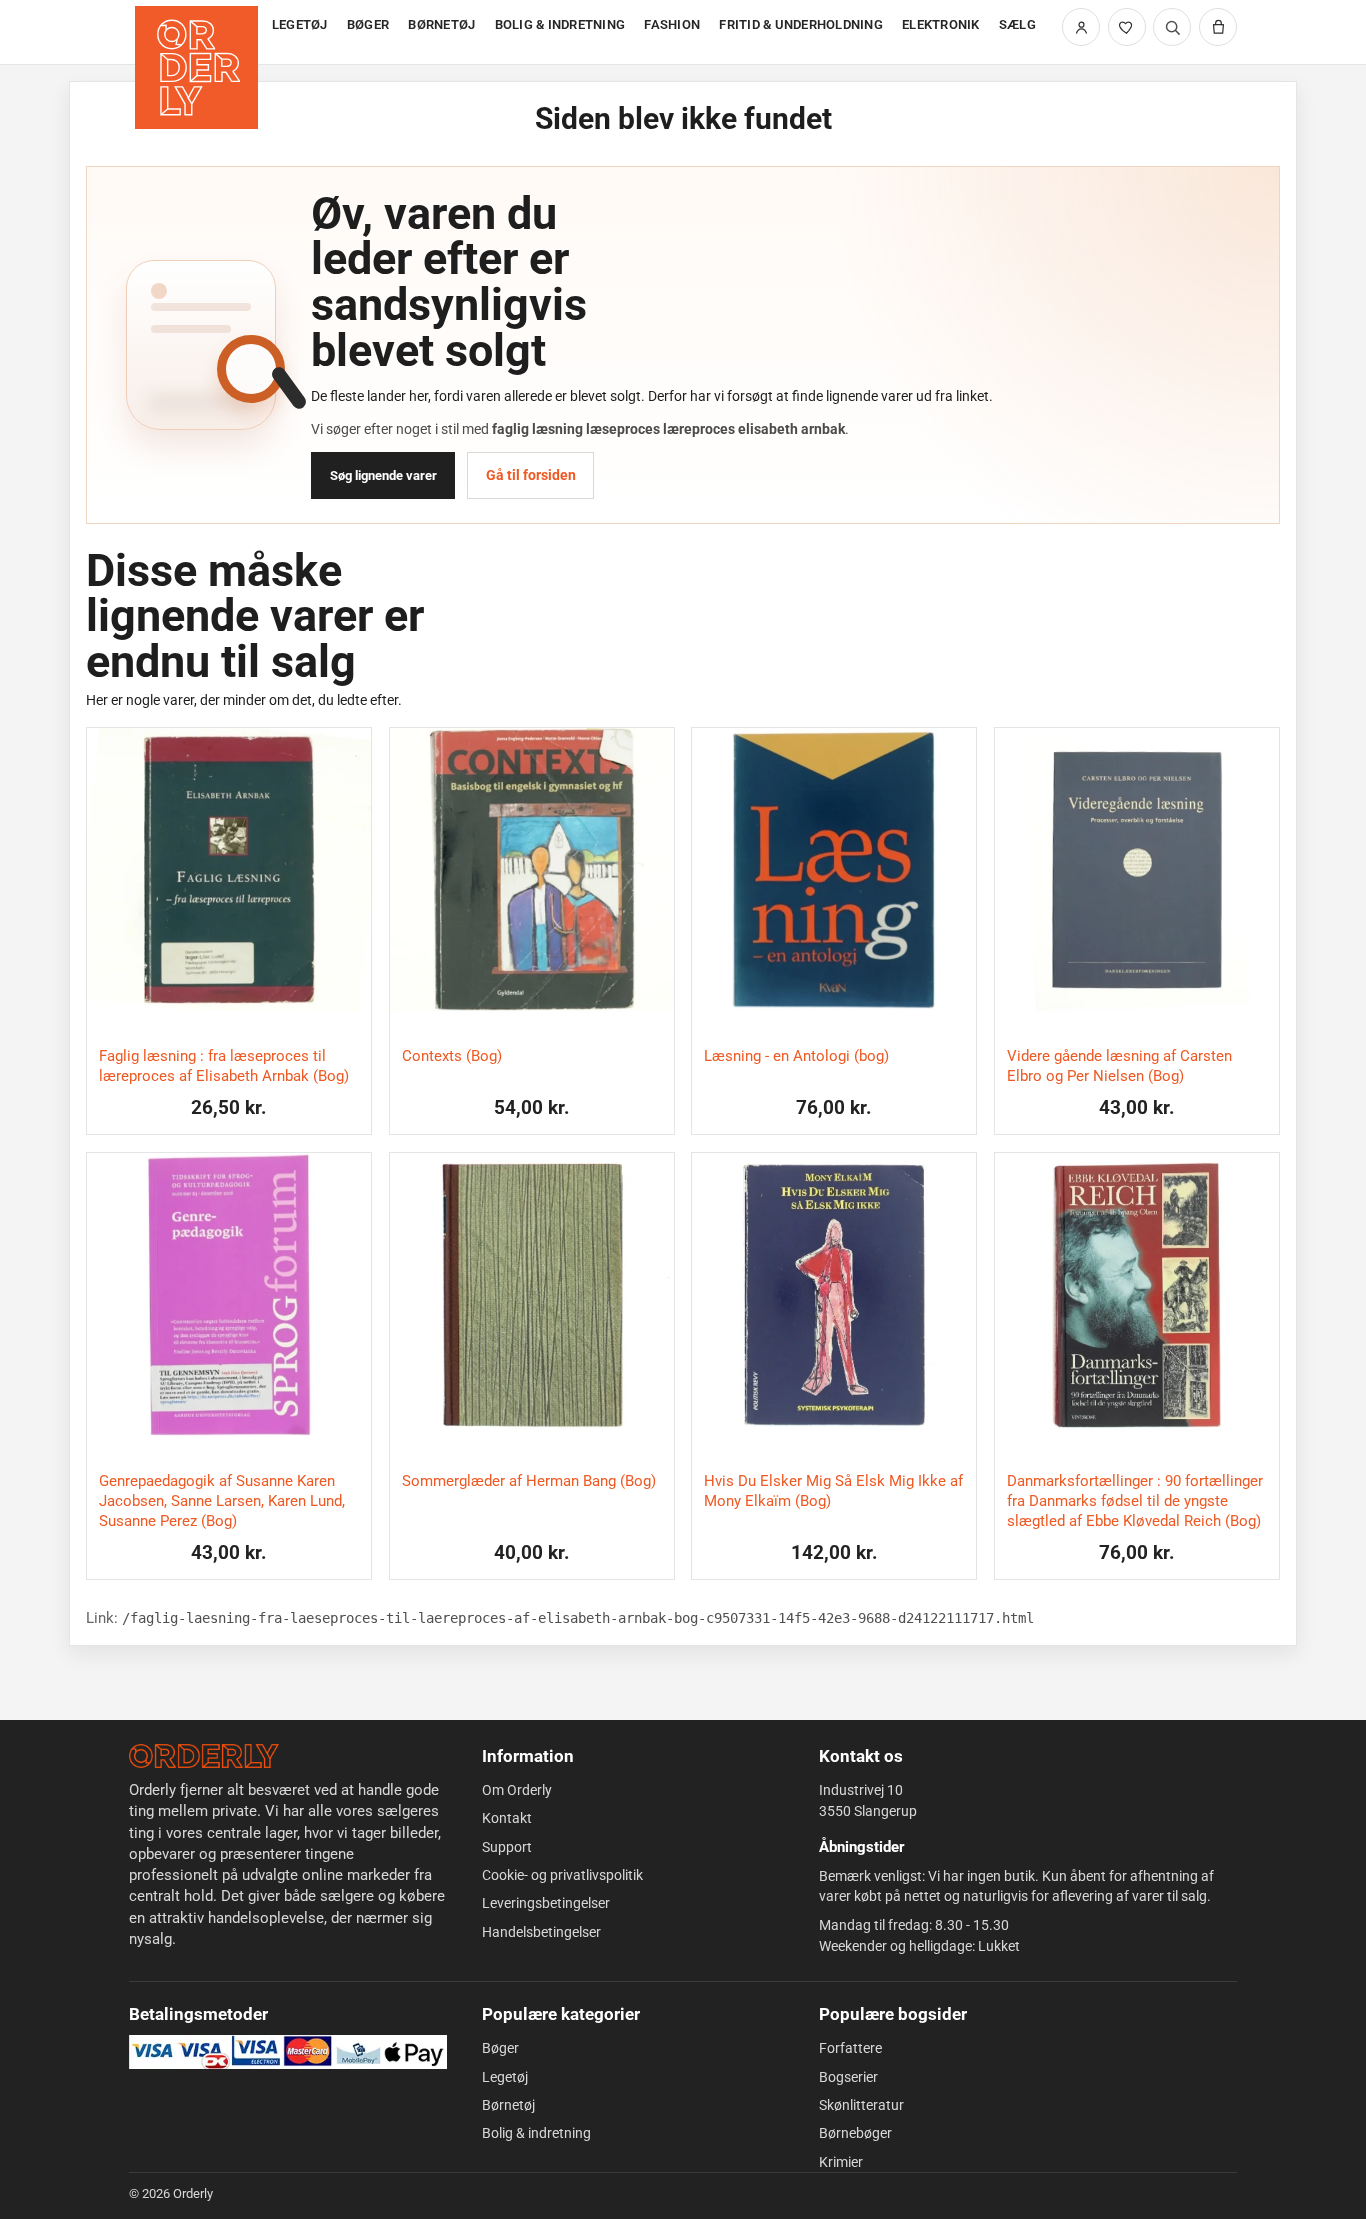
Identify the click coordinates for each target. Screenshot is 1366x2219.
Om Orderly (517, 1790)
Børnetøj (508, 2105)
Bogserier (848, 2077)
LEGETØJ (300, 24)
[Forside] (198, 32)
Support (507, 1847)
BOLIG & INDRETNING (560, 24)
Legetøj (505, 2077)
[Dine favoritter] (1127, 27)
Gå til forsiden (531, 475)
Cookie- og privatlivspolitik (562, 1875)
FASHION (672, 24)
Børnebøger (855, 2133)
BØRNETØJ (441, 24)
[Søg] (1172, 27)
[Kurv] (1218, 27)
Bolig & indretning (536, 2133)
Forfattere (850, 2048)
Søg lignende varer (383, 475)
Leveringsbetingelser (546, 1903)
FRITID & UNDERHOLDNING (801, 24)
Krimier (841, 2162)
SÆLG (1017, 24)
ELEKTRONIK (941, 24)
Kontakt (507, 1818)
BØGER (368, 24)
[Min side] (1081, 27)
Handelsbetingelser (541, 1932)
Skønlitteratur (861, 2105)
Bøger (500, 2048)
